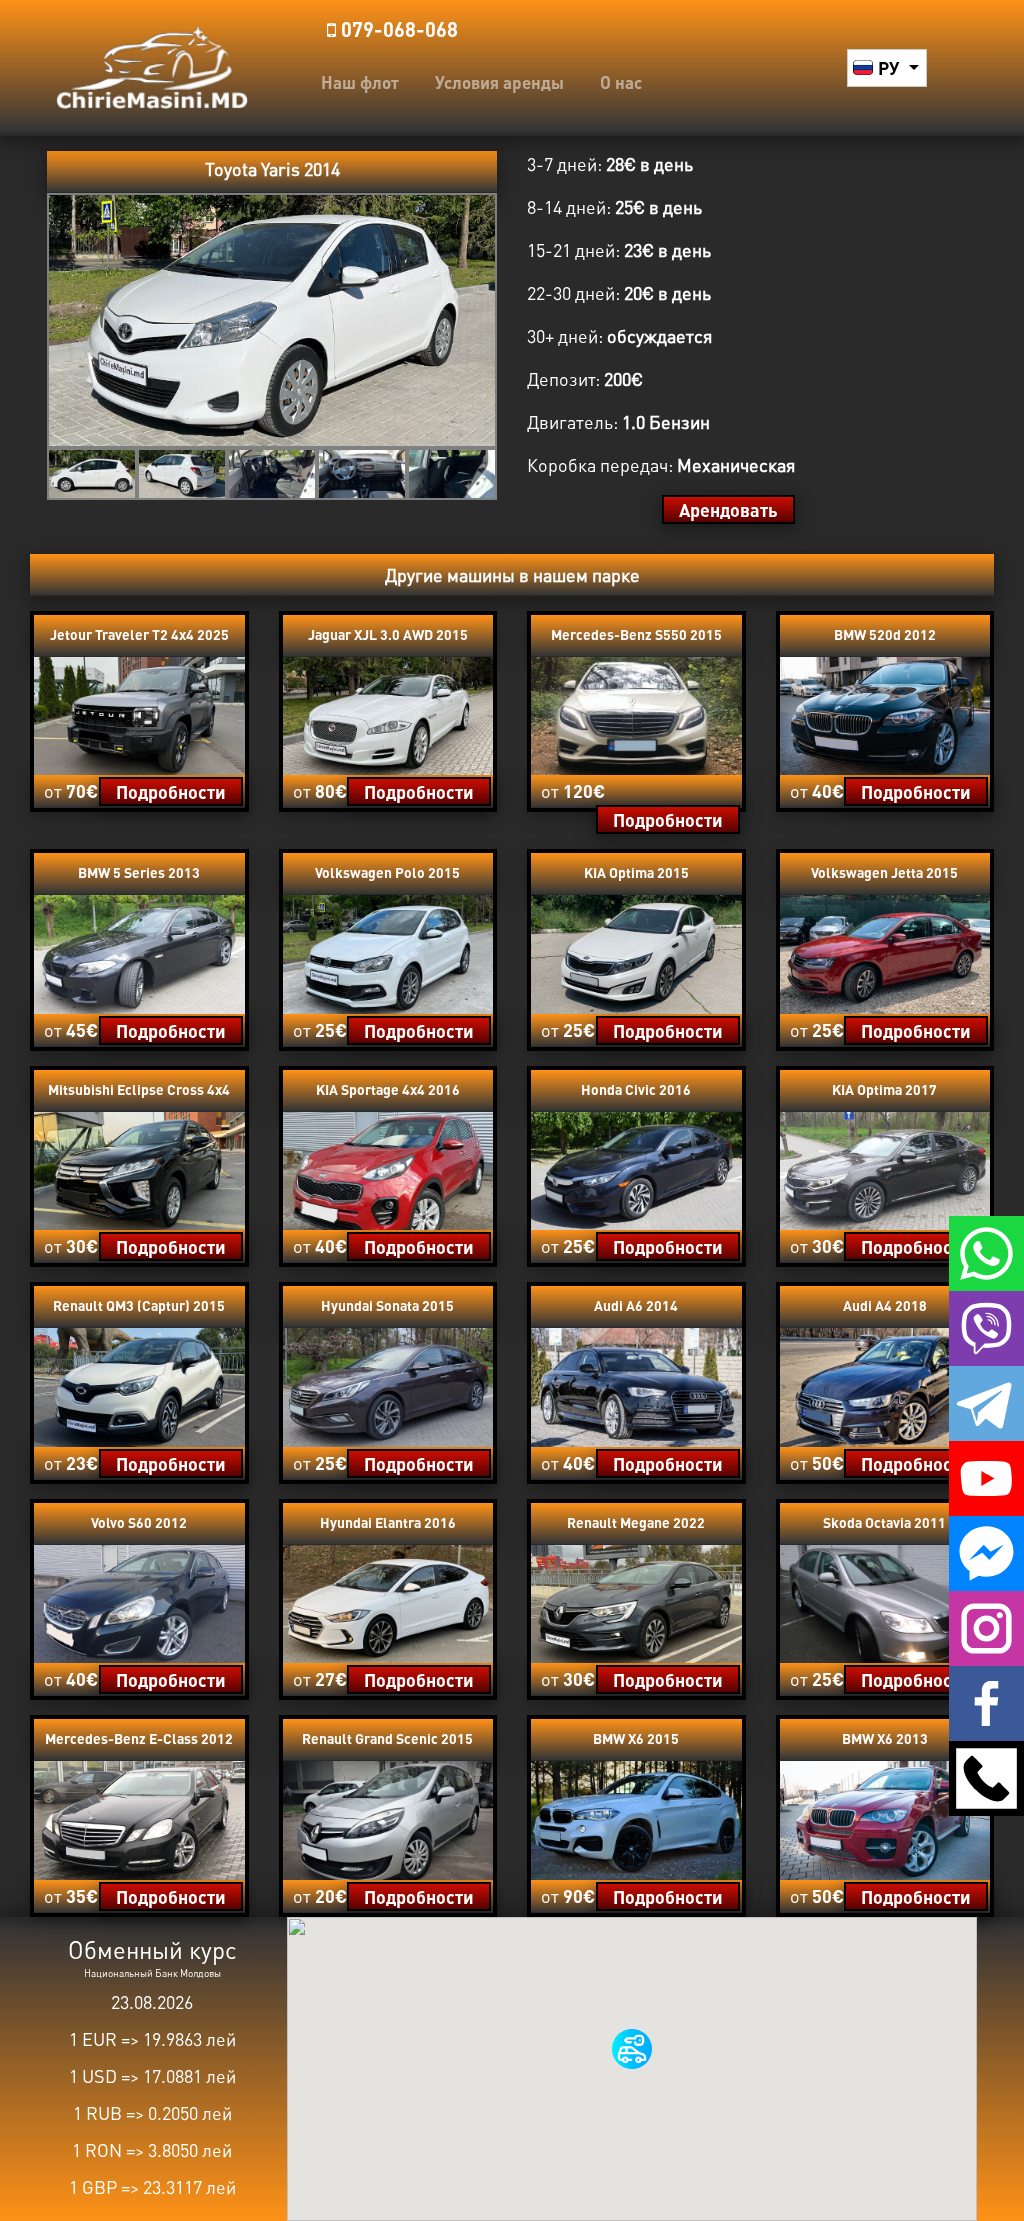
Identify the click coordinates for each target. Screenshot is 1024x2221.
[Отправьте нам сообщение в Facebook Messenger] (986, 1551)
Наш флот (360, 82)
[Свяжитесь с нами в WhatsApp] (986, 1251)
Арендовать (728, 509)
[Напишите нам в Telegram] (986, 1401)
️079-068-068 (397, 29)
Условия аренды (499, 82)
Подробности (171, 791)
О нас (621, 82)
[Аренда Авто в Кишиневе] (151, 65)
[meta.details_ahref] (139, 713)
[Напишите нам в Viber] (986, 1326)
